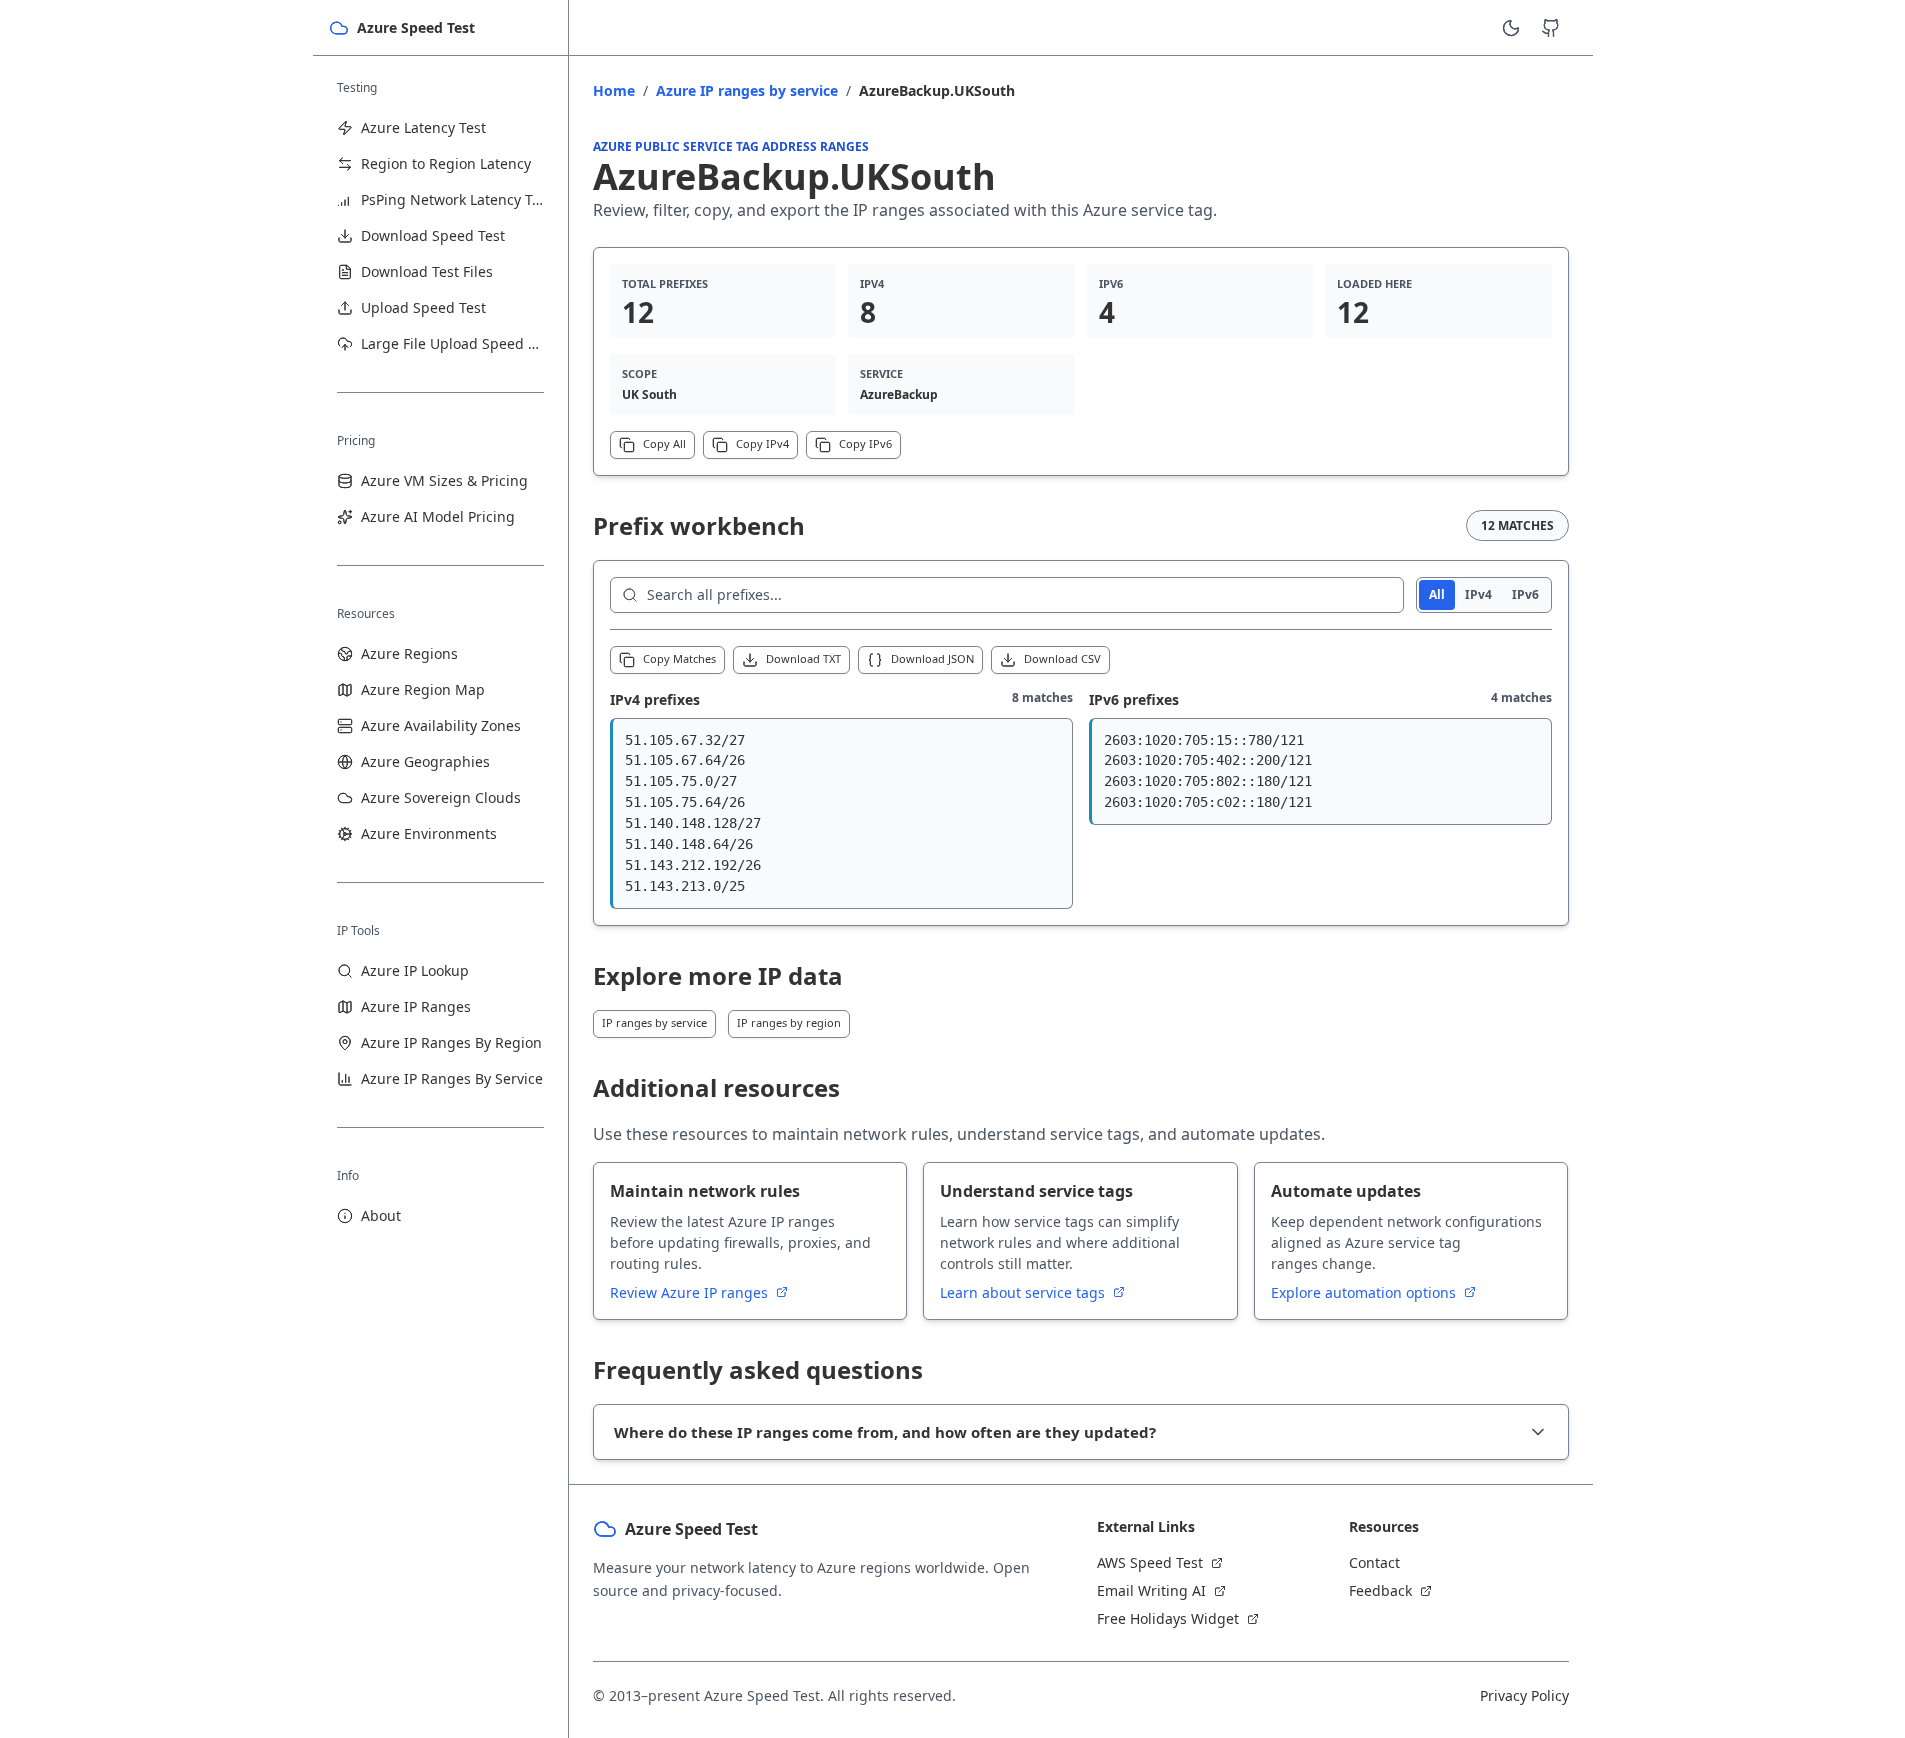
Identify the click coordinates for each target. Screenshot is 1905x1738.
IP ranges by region (789, 1022)
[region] (841, 813)
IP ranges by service (654, 1022)
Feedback (1380, 1590)
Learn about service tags (1024, 1292)
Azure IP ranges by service (747, 90)
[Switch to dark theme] (1511, 28)
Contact (1374, 1562)
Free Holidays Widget (1168, 1618)
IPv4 (1478, 594)
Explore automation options (1365, 1292)
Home (614, 90)
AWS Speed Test (1150, 1562)
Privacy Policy (1524, 1695)
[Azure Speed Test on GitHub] (1551, 28)
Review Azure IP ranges (691, 1292)
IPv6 (1525, 594)
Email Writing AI (1151, 1590)
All (1437, 594)
